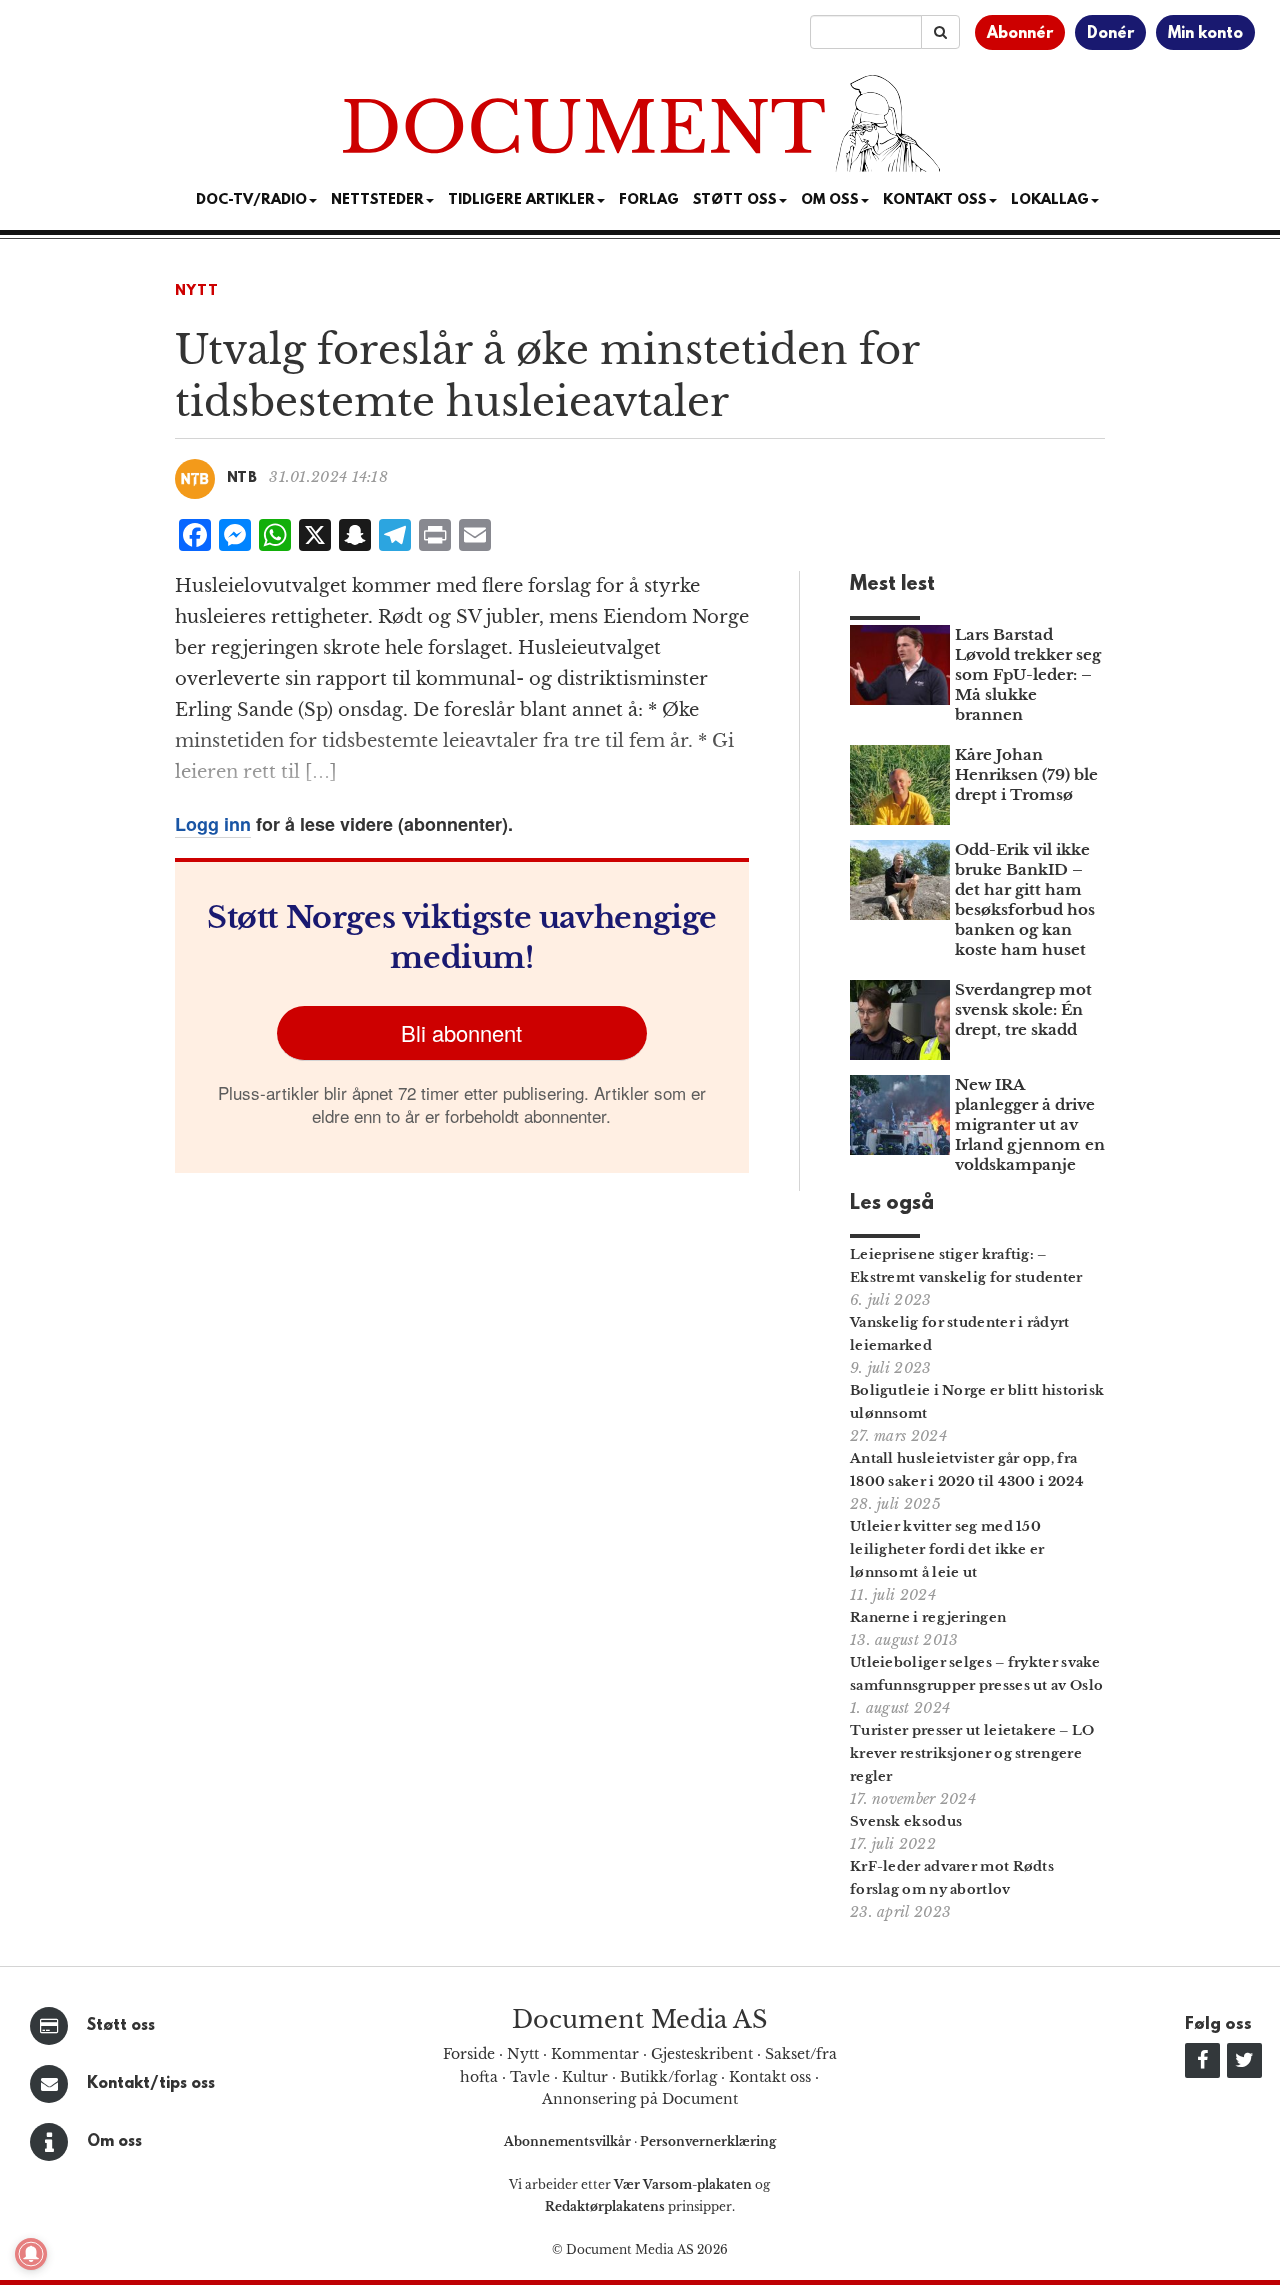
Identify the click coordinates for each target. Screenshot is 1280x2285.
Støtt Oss (735, 200)
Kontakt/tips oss (151, 2084)
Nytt (197, 291)
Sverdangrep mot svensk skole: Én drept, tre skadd (1023, 1009)
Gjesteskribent (702, 2054)
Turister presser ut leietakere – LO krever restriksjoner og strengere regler (972, 1753)
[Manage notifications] (31, 2254)
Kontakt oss (935, 200)
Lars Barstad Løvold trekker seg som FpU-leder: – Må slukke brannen (1028, 674)
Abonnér (1020, 34)
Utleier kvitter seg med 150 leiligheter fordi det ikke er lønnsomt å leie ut (947, 1549)
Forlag (649, 200)
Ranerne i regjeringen (928, 1617)
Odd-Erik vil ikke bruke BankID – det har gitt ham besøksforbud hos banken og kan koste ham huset (1025, 899)
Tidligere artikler (521, 200)
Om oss (114, 2142)
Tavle (530, 2077)
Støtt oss (121, 2026)
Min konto (1205, 34)
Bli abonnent (461, 1032)
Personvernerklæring (708, 2141)
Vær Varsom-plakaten (683, 2184)
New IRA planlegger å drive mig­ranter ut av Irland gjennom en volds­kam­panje (1030, 1124)
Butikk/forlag (668, 2077)
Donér (1110, 34)
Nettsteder (377, 200)
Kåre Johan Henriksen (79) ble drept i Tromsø (1026, 774)
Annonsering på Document (640, 2099)
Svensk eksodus (906, 1821)
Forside (469, 2054)
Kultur (585, 2077)
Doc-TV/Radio (251, 200)
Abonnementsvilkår (569, 2141)
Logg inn (213, 824)
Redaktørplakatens (605, 2206)
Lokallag (1050, 200)
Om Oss (830, 200)
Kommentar (595, 2054)
